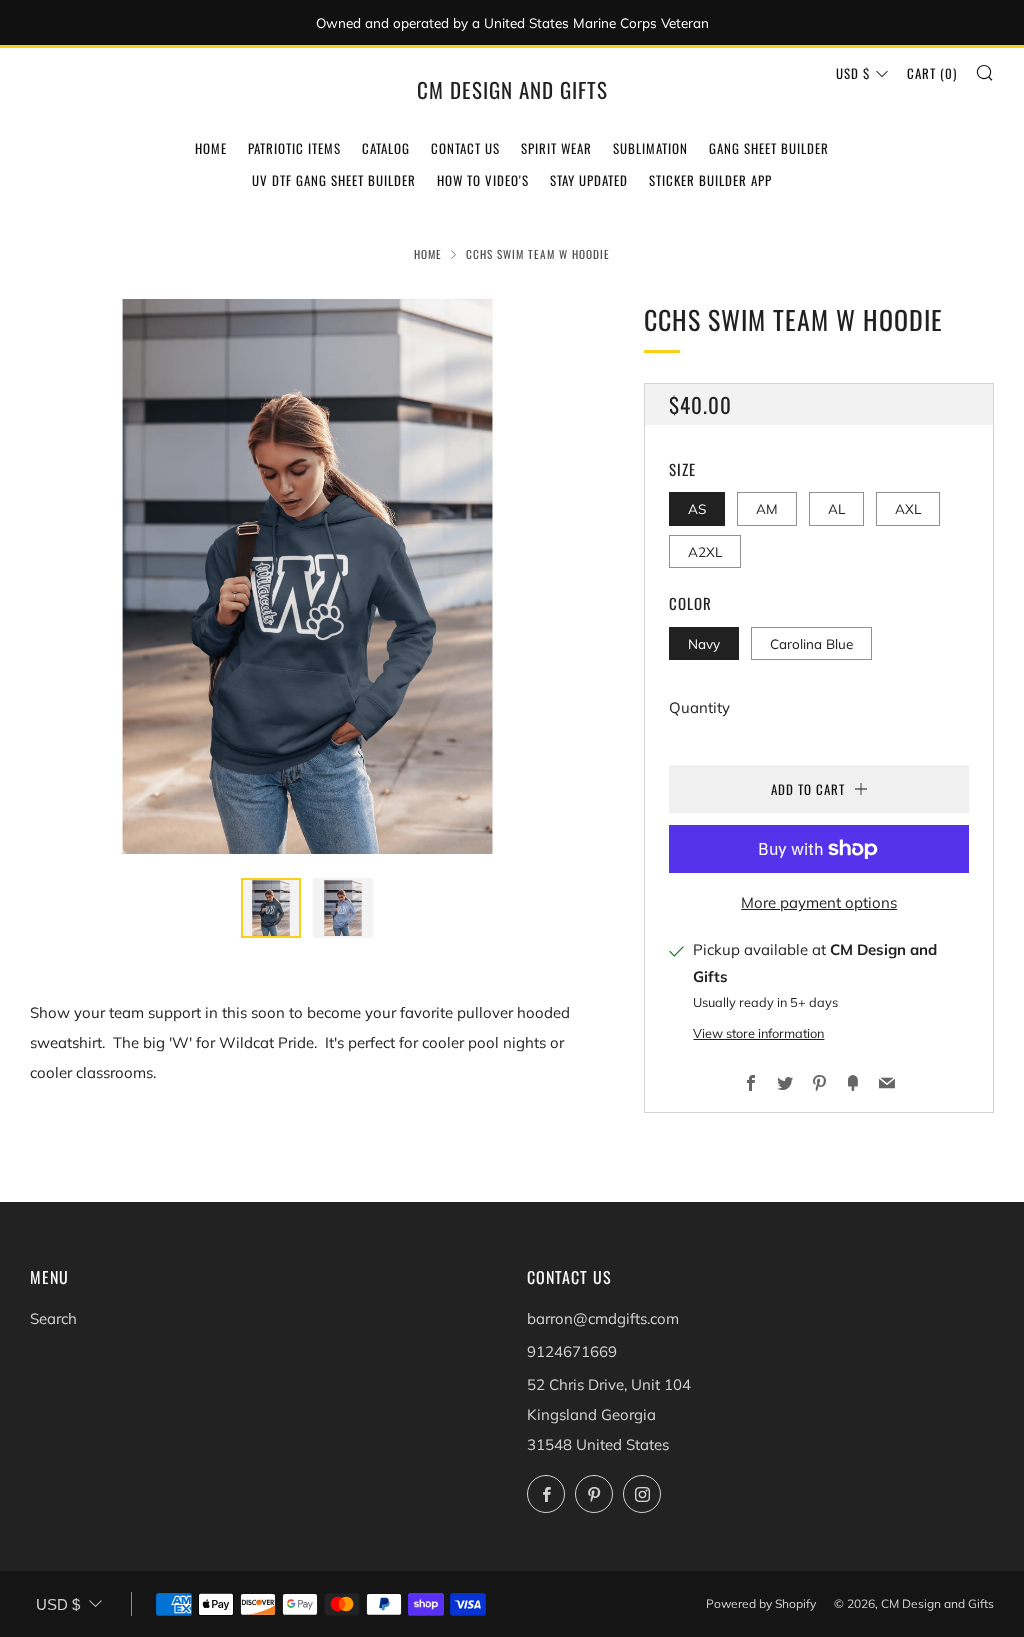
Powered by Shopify (761, 1603)
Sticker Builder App (710, 180)
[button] (271, 908)
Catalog (386, 148)
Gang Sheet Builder (769, 148)
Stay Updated (589, 180)
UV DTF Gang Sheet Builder (334, 180)
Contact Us (465, 148)
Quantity (699, 707)
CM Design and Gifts (512, 90)
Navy (704, 643)
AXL (908, 508)
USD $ (853, 73)
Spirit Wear (556, 148)
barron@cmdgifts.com (603, 1318)
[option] (307, 576)
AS (697, 508)
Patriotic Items (294, 148)
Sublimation (650, 148)
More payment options (819, 902)
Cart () (932, 73)
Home (211, 148)
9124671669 (572, 1351)
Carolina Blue (811, 643)
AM (767, 508)
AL (836, 508)
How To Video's (483, 180)
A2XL (705, 551)
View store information (758, 1033)
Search (53, 1318)
